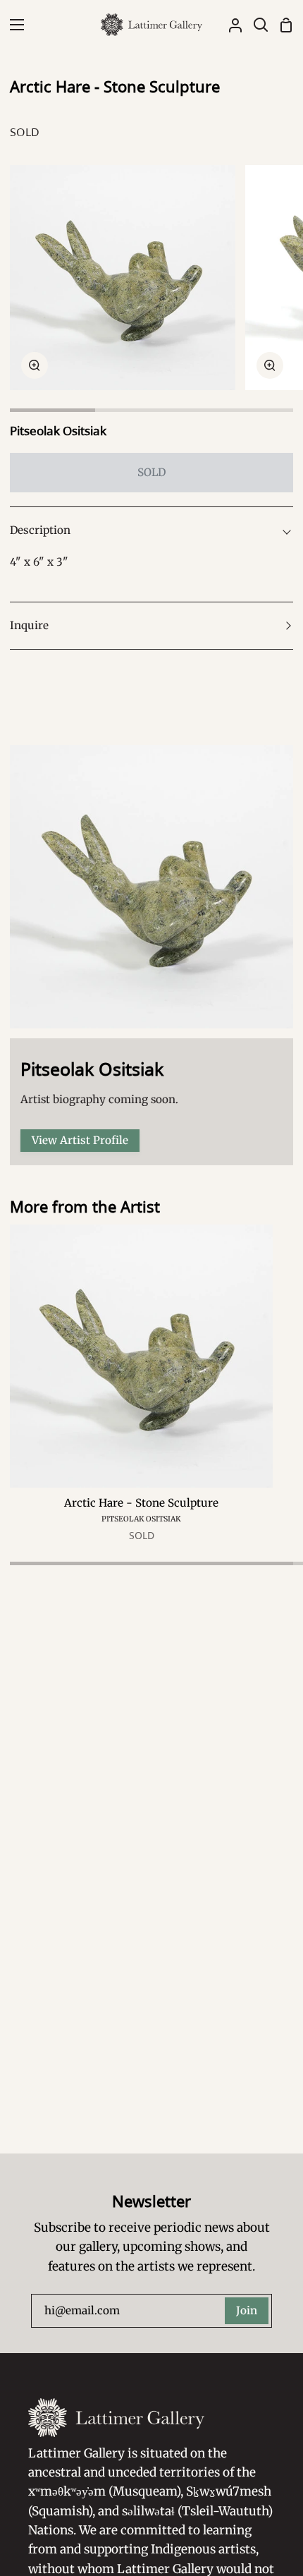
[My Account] (230, 25)
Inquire (29, 625)
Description (40, 530)
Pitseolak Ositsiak (58, 431)
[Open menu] (13, 25)
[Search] (255, 25)
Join (247, 2310)
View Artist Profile (80, 1140)
